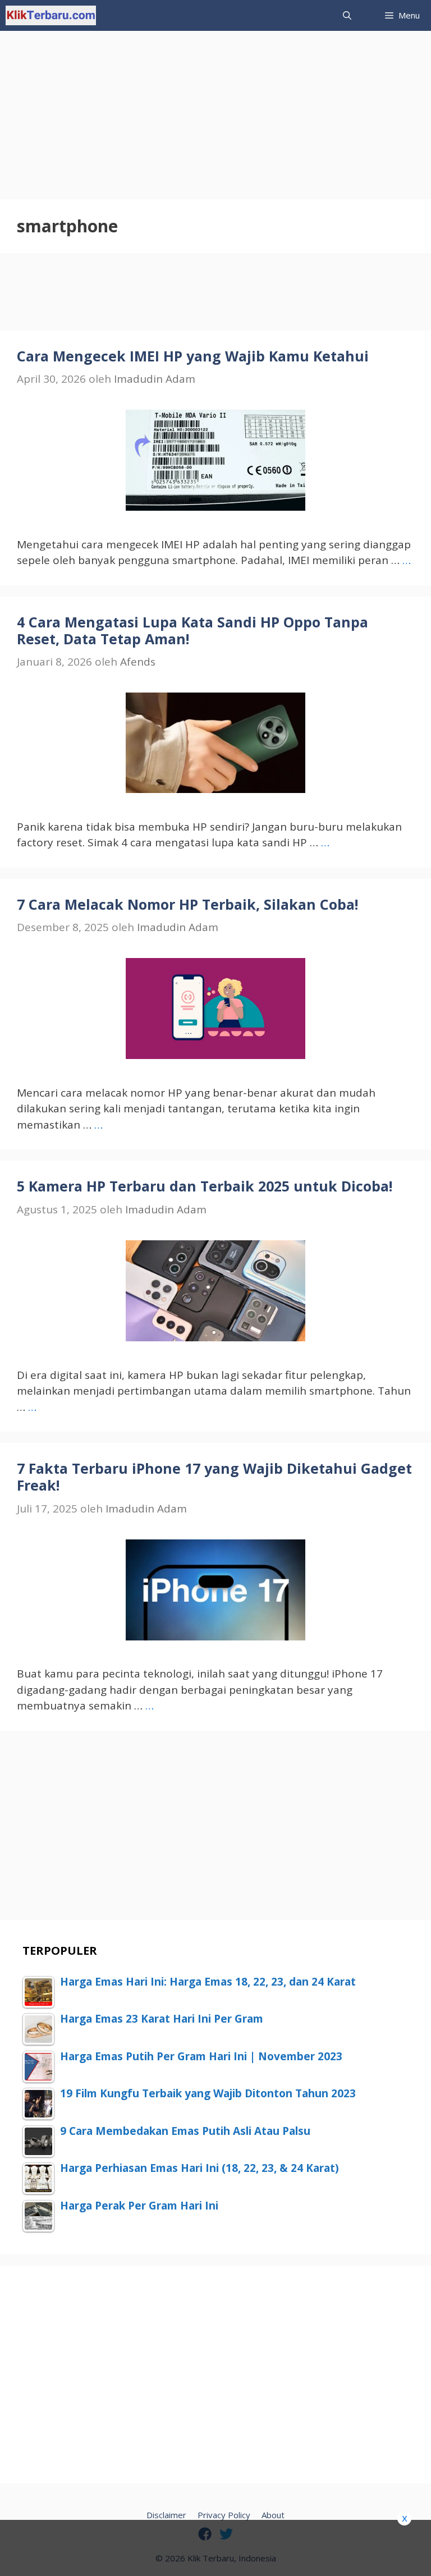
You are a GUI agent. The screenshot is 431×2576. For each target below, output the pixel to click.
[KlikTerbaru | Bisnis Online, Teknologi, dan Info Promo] (51, 15)
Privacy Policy (224, 2515)
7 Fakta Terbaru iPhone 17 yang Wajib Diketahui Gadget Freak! (214, 1477)
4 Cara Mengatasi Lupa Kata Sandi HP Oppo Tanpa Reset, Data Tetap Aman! (192, 630)
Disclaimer (166, 2515)
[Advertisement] (215, 109)
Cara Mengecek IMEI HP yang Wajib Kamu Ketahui (193, 356)
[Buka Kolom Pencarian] (347, 15)
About (273, 2515)
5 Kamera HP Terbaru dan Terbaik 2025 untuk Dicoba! (205, 1186)
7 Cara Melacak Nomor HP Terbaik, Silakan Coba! (187, 904)
